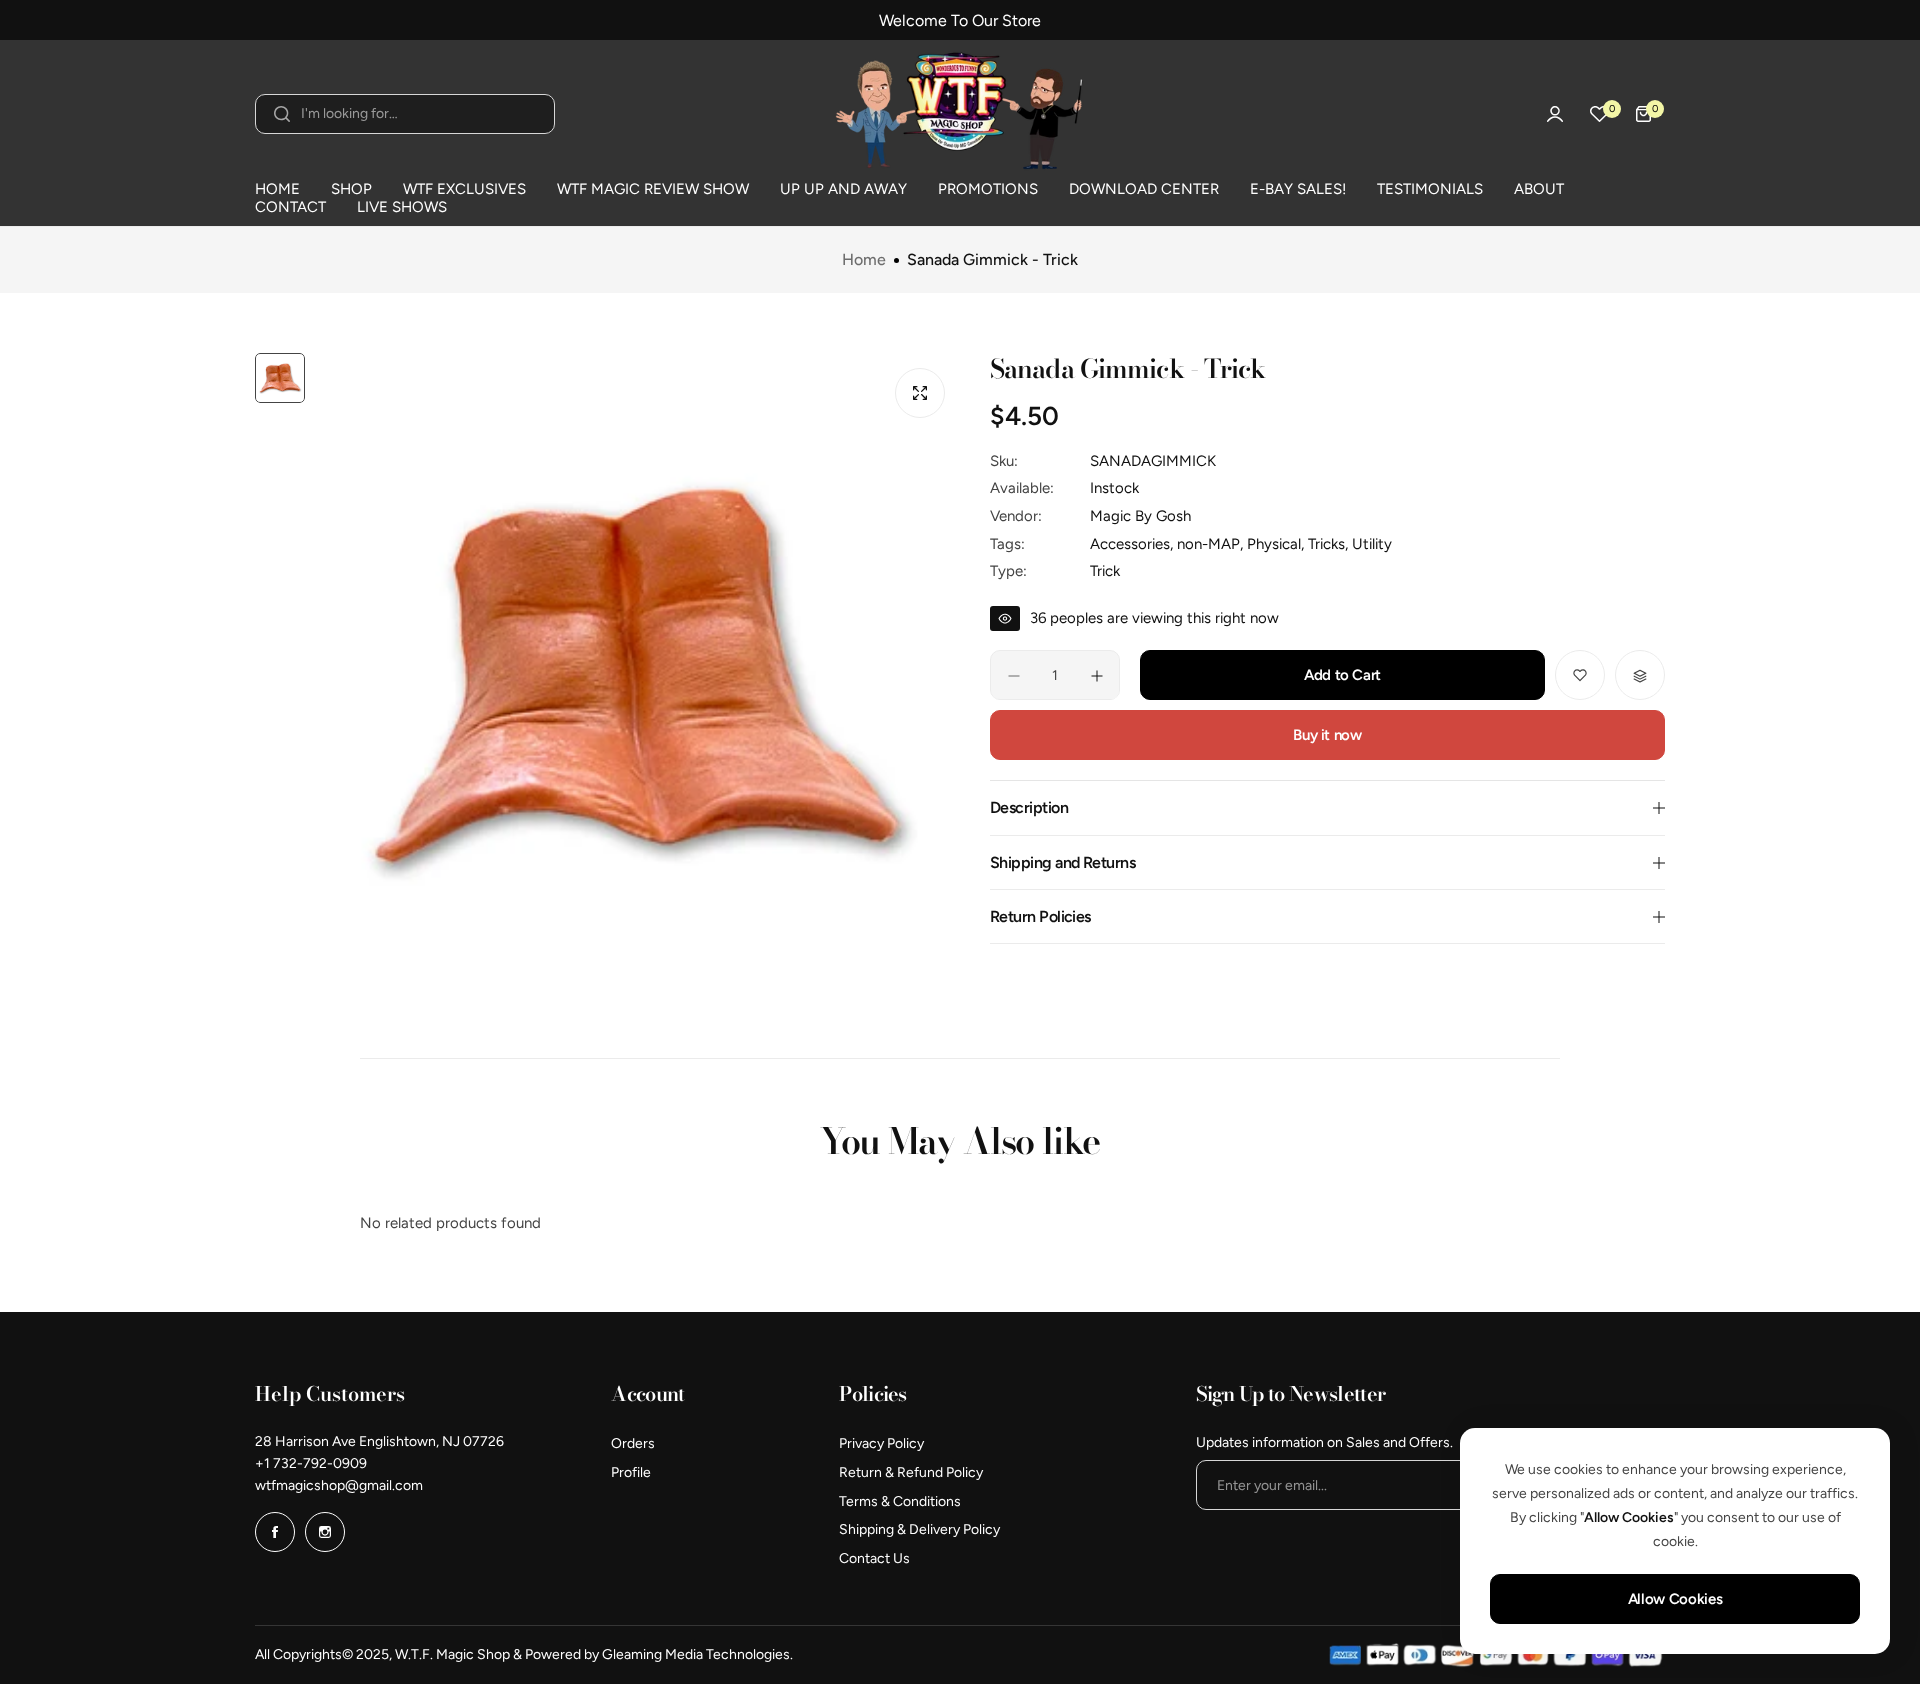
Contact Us (874, 1558)
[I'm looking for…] (282, 114)
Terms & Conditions (900, 1501)
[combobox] (405, 114)
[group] (637, 675)
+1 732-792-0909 (311, 1463)
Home (864, 260)
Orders (633, 1443)
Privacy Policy (881, 1443)
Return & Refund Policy (911, 1472)
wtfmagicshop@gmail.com (339, 1485)
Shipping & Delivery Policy (919, 1529)
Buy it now (1327, 736)
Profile (631, 1472)
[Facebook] (275, 1532)
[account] (1555, 114)
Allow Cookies (1675, 1599)
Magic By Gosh (1140, 517)
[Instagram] (325, 1532)
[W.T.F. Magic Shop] (960, 113)
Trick (1105, 572)
